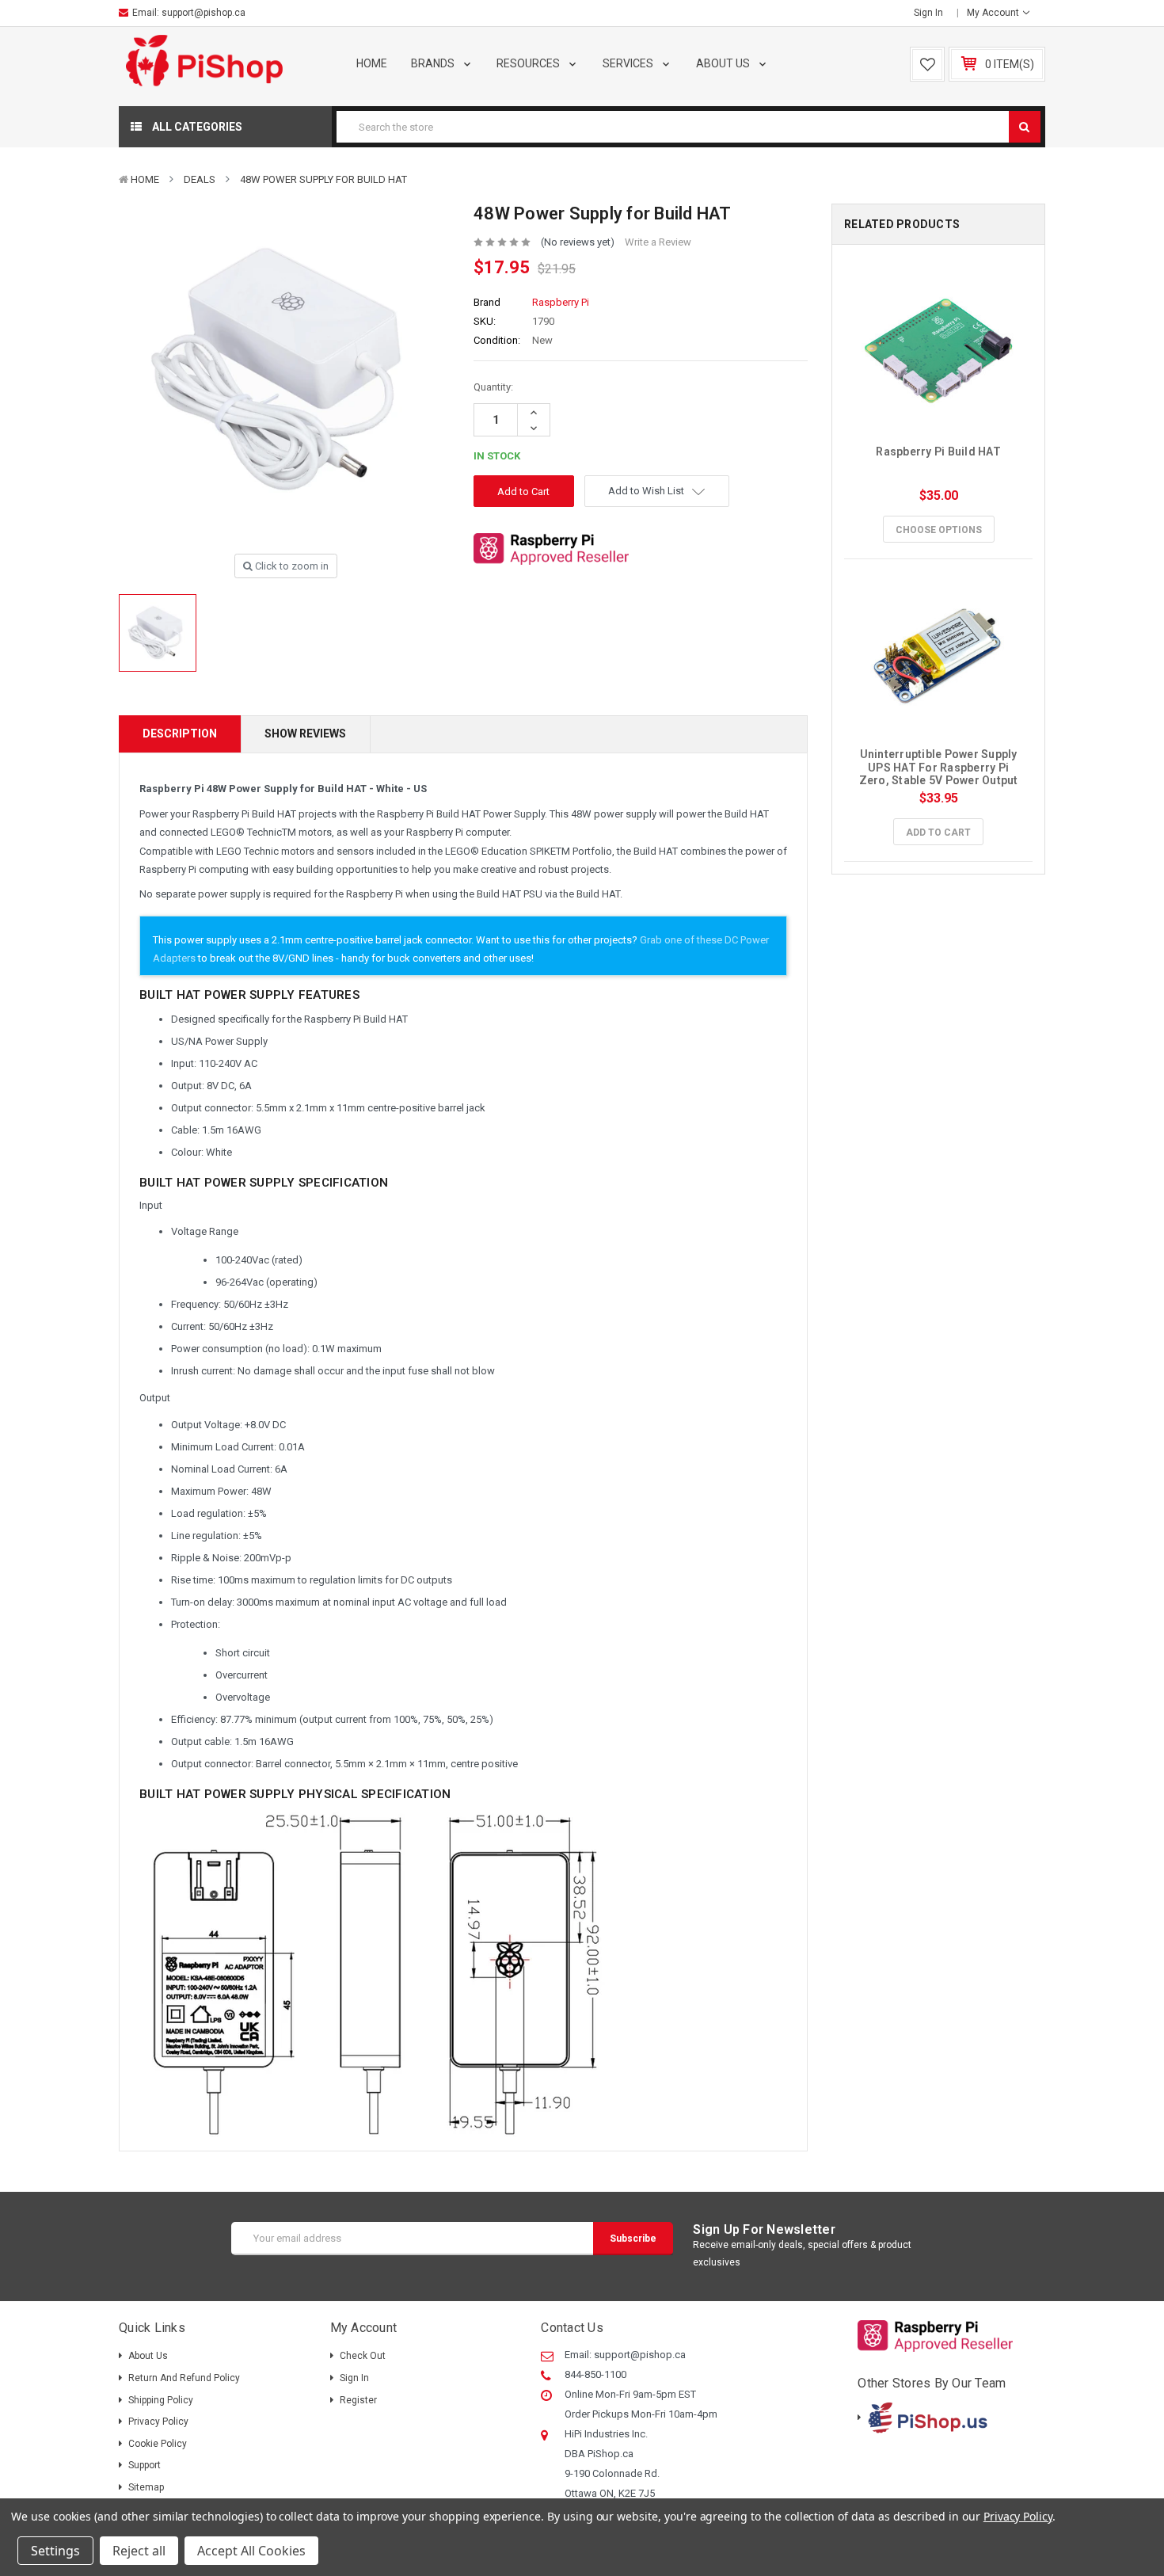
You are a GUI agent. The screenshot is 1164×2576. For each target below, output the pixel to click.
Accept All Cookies (251, 2551)
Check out (363, 2356)
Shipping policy (161, 2400)
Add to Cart (938, 833)
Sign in (928, 13)
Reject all (139, 2551)
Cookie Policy (158, 2444)
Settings (55, 2551)
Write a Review (658, 242)
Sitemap (146, 2487)
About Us (724, 63)
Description (180, 734)
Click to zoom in (291, 566)
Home (372, 63)
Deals (200, 179)
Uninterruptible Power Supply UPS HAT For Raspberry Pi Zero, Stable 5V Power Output (940, 768)
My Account (994, 13)
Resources (529, 63)
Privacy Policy (158, 2422)
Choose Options (939, 530)
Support (145, 2465)
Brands (434, 63)
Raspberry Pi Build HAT (938, 452)
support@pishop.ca (204, 13)
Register (358, 2400)
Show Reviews (305, 734)
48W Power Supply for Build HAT (323, 179)
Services (629, 63)
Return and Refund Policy (184, 2378)
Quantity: (493, 387)
